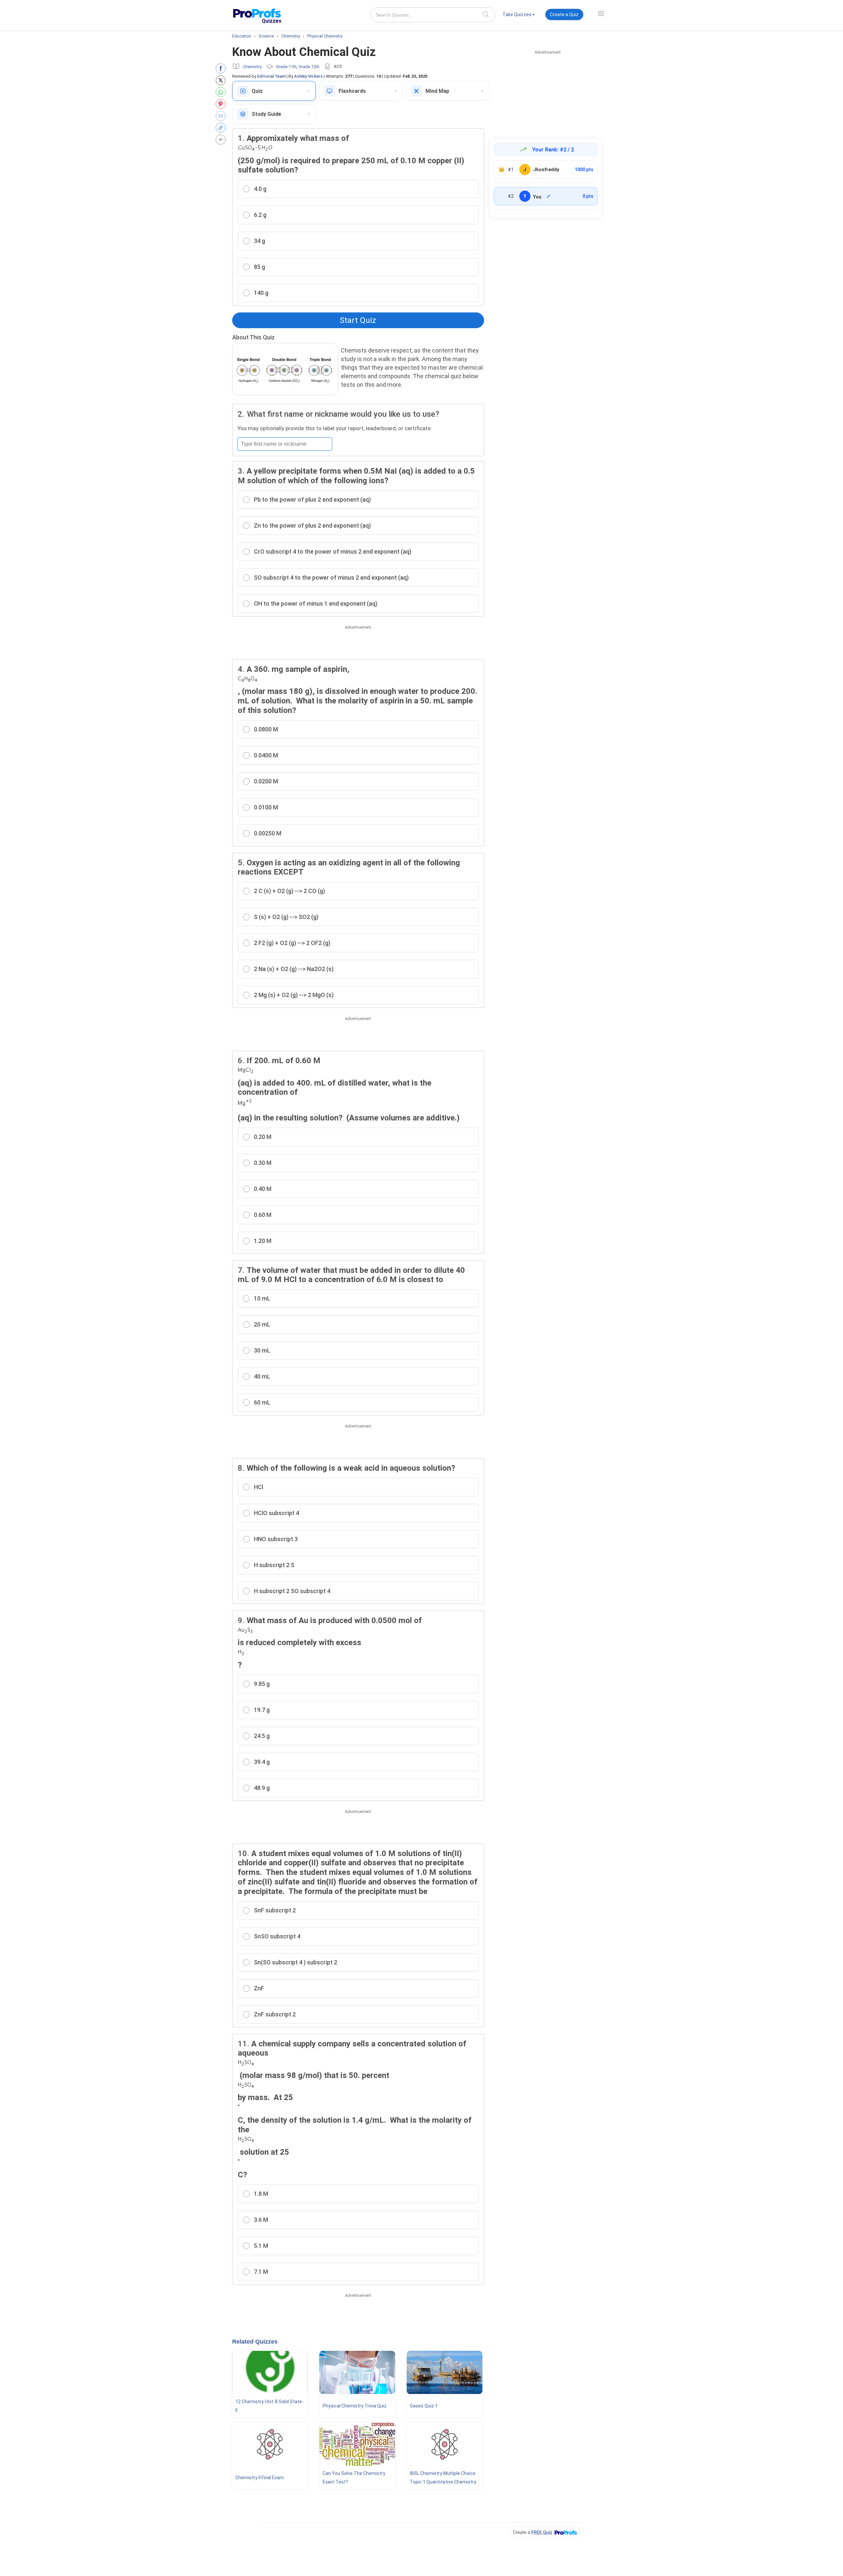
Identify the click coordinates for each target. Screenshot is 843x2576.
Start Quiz (358, 320)
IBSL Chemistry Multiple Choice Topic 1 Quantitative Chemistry (443, 2478)
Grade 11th (286, 67)
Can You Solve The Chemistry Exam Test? (354, 2478)
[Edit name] (549, 196)
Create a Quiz (564, 14)
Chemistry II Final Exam (260, 2478)
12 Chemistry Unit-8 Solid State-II (270, 2406)
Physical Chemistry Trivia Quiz (355, 2406)
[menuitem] (519, 16)
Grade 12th (309, 67)
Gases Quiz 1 (424, 2406)
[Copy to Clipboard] (222, 128)
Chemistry (252, 67)
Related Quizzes (255, 2342)
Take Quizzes (517, 14)
